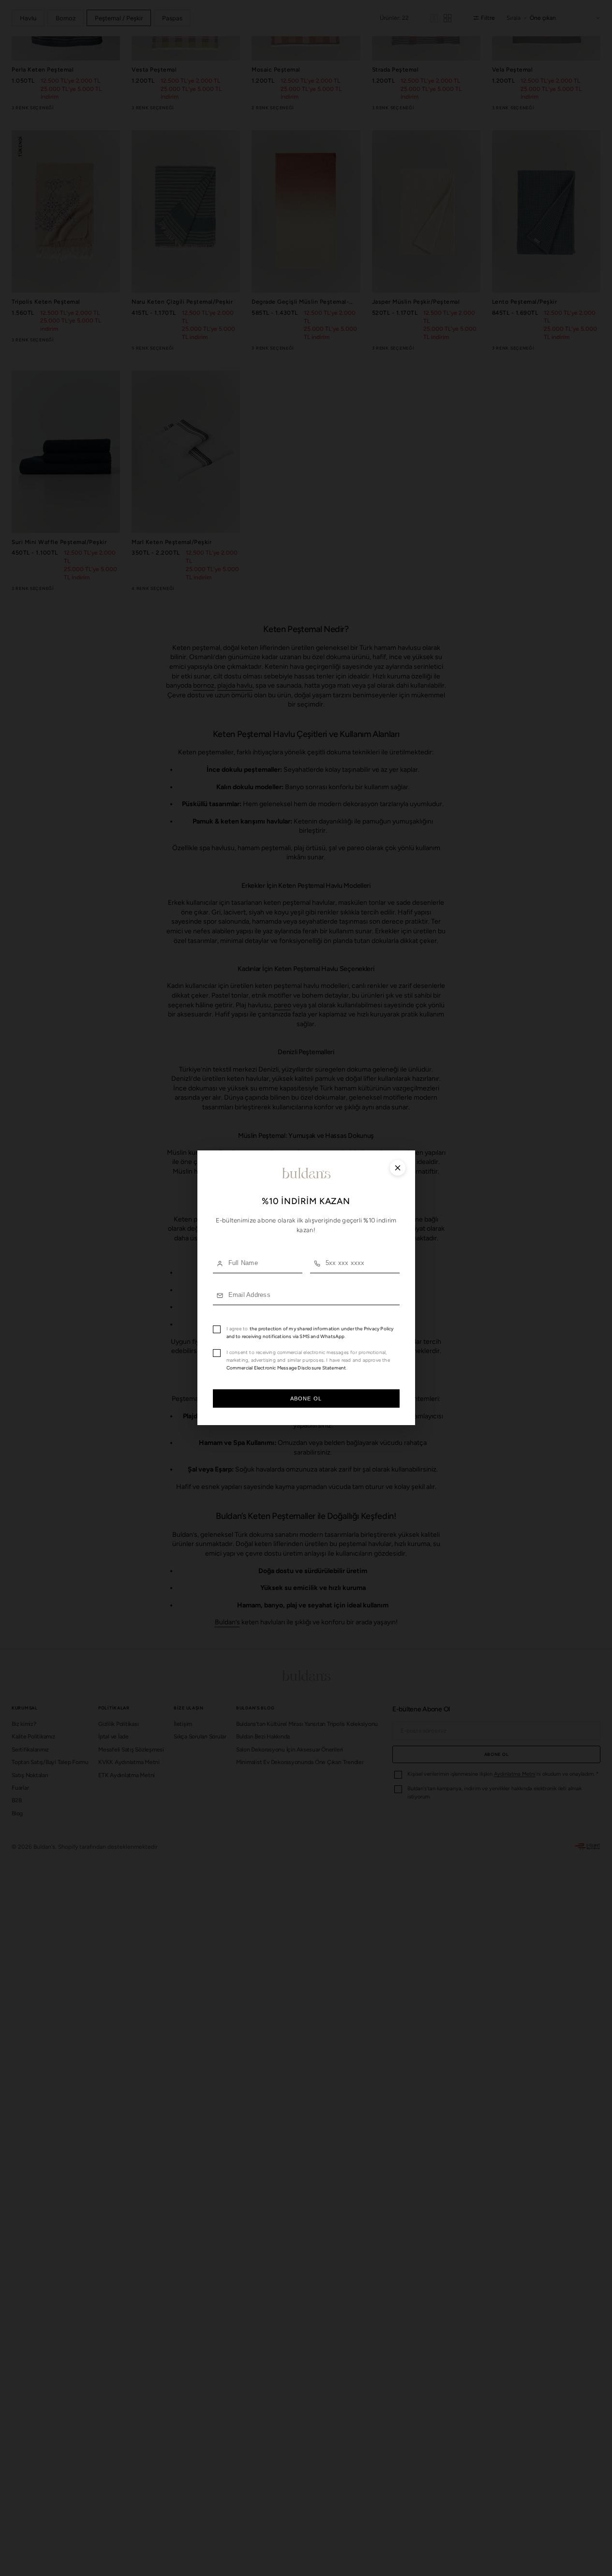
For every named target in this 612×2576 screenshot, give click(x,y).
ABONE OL (306, 1399)
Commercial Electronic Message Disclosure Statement (286, 1368)
